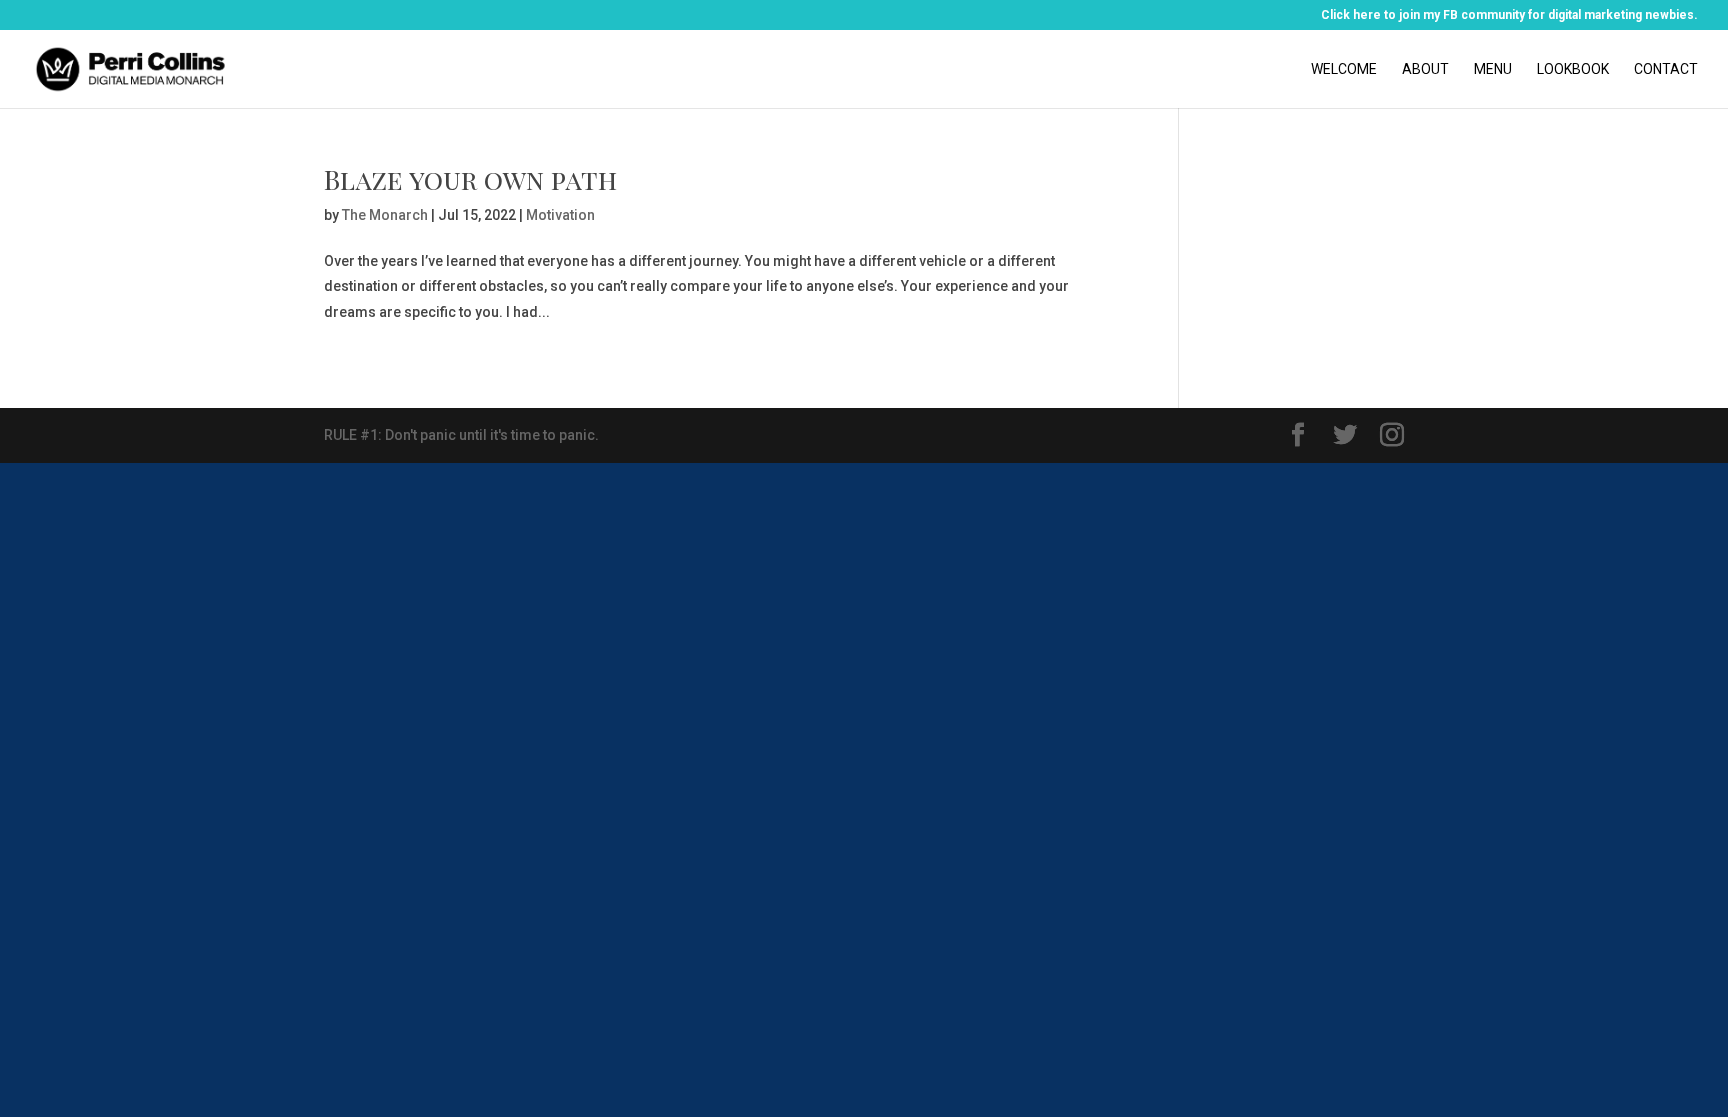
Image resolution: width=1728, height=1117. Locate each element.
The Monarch (385, 215)
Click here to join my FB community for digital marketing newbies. (1509, 15)
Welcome (1344, 69)
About (1425, 69)
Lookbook (1573, 69)
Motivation (560, 215)
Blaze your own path (470, 179)
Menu (1493, 69)
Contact (1666, 69)
